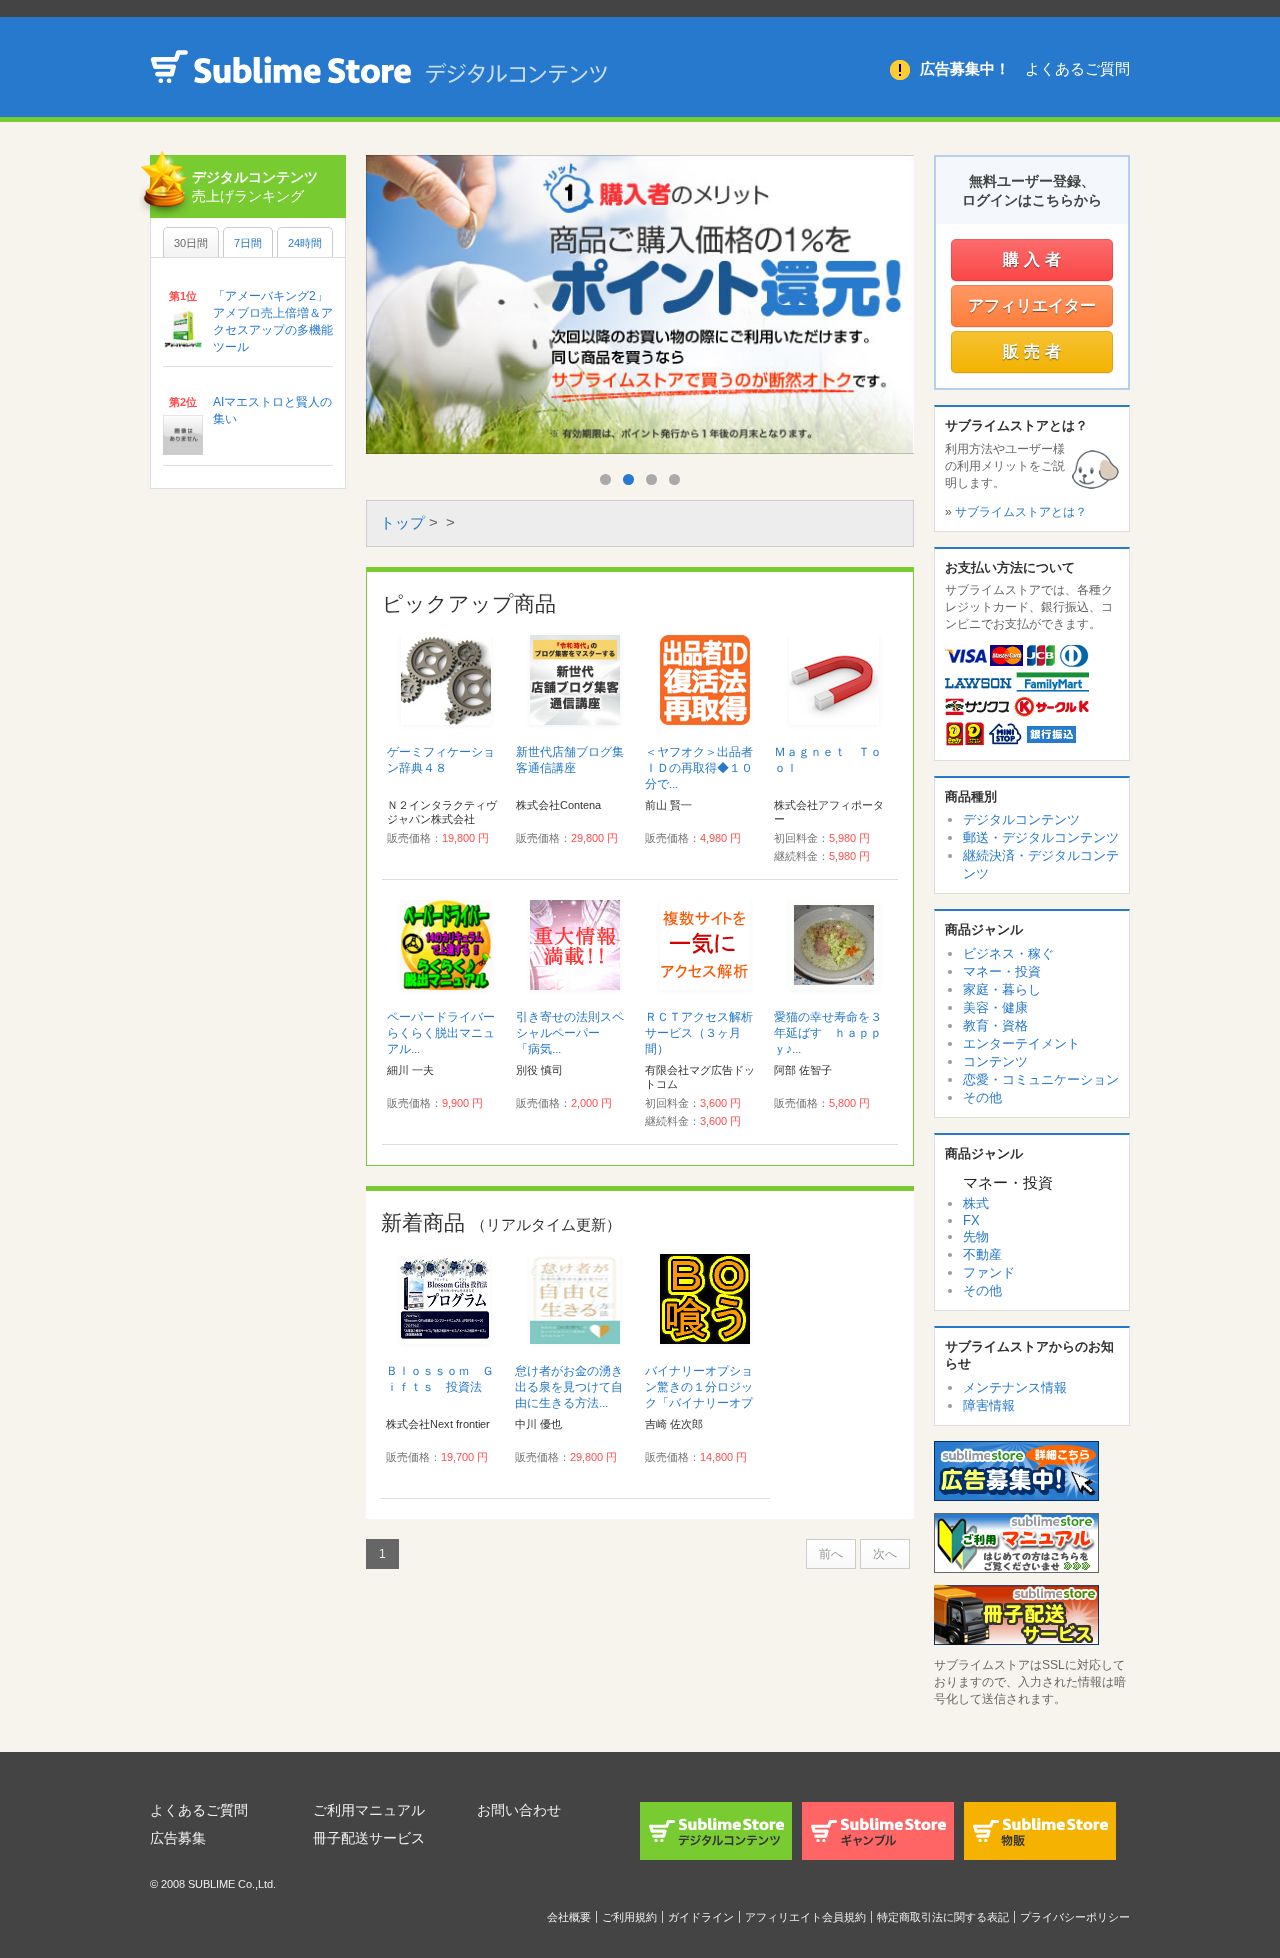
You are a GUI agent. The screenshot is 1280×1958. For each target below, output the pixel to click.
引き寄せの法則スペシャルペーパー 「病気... (570, 1033)
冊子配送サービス (369, 1838)
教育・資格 (995, 1025)
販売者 (1034, 351)
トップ (402, 522)
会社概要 (569, 1917)
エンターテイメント (1021, 1043)
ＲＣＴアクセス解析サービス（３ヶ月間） (699, 1033)
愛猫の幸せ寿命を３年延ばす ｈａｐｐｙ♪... (828, 1033)
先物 (976, 1236)
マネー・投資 (1002, 971)
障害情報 (989, 1405)
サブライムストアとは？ (1021, 512)
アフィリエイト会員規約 (805, 1917)
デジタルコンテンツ (1021, 819)
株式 (976, 1203)
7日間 (248, 243)
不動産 (982, 1254)
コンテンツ (995, 1061)
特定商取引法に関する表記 (943, 1917)
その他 (982, 1097)
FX (971, 1220)
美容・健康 (995, 1007)
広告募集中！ (965, 68)
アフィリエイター (1032, 305)
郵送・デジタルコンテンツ (1041, 837)
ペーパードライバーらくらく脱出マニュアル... (441, 1033)
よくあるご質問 (1077, 68)
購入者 (1034, 259)
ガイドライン (701, 1917)
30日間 (191, 243)
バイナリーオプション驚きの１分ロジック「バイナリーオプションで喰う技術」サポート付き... (699, 1403)
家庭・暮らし (1002, 989)
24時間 (305, 243)
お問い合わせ (519, 1810)
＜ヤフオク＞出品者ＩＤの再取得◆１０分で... (699, 768)
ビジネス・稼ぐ (1008, 953)
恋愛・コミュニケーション (1041, 1079)
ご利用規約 (629, 1917)
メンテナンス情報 (1015, 1387)
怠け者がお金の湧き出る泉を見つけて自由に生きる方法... (569, 1387)
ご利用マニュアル (369, 1810)
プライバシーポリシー (1075, 1917)
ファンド (989, 1272)
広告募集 (178, 1838)
